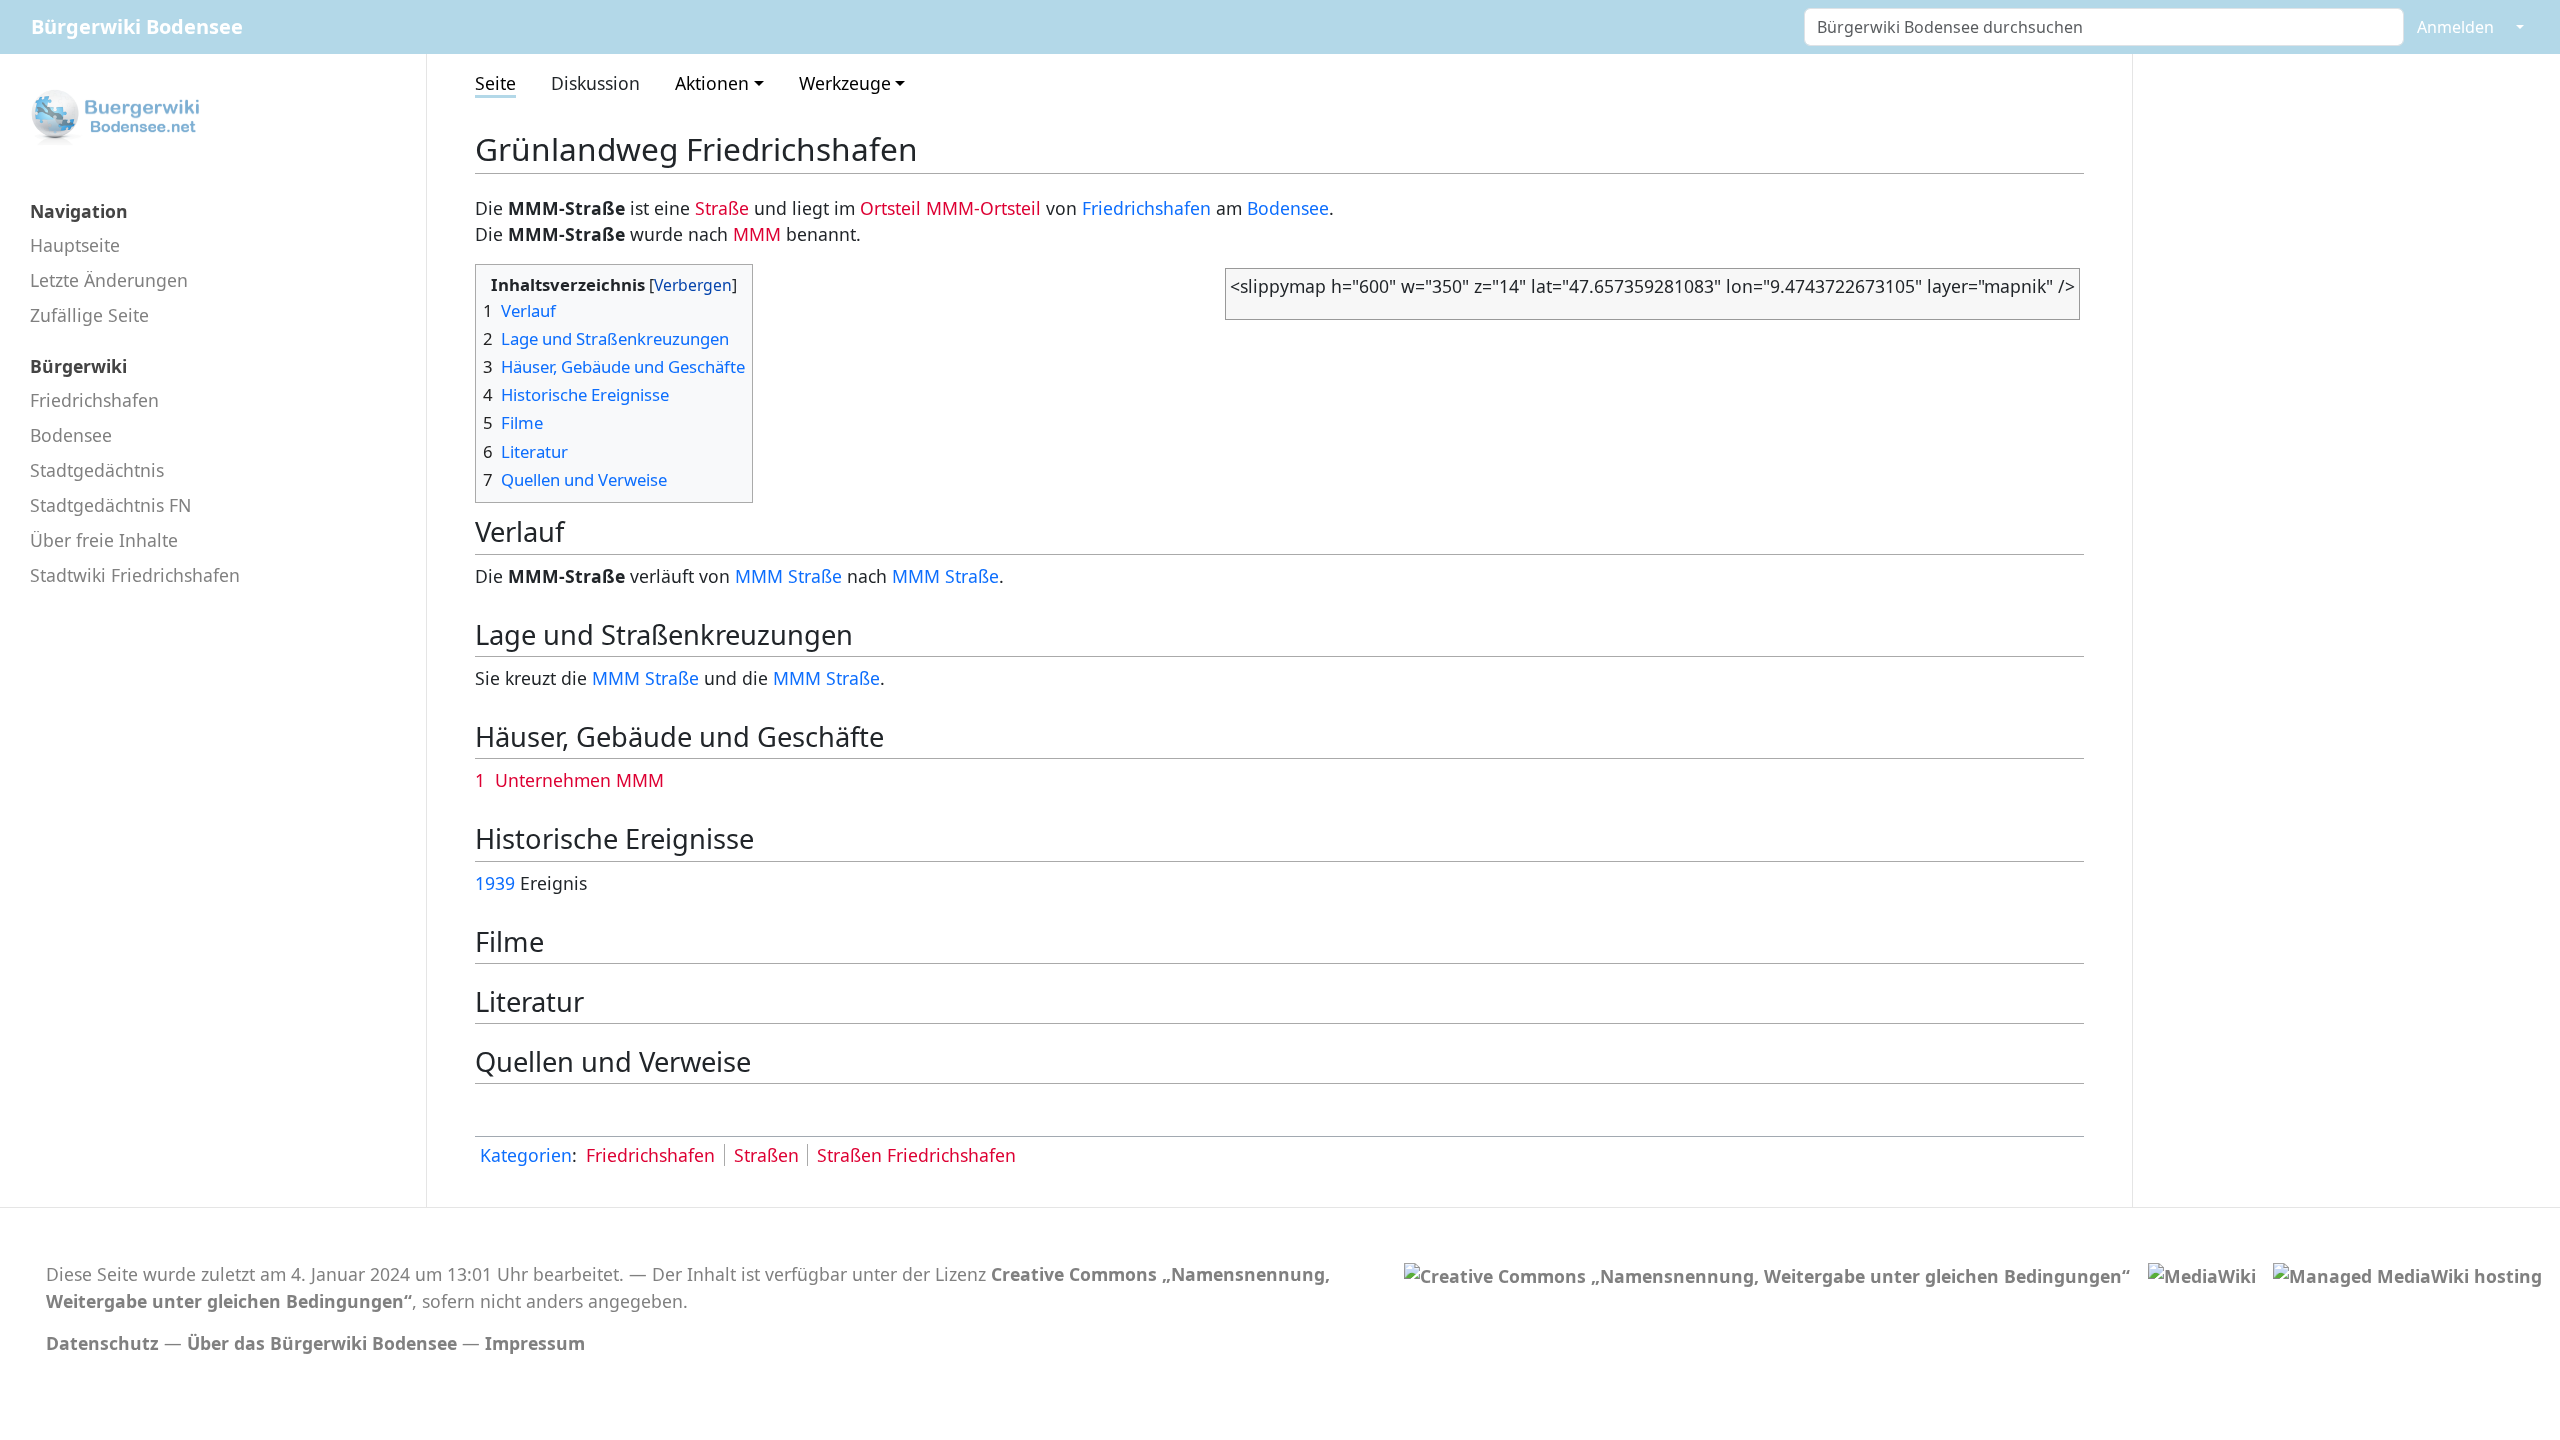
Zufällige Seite (89, 315)
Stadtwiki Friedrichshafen (135, 575)
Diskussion (595, 83)
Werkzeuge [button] (845, 83)
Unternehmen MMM (579, 780)
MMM (757, 234)
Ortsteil (890, 208)
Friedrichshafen (94, 400)
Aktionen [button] (712, 83)
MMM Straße (788, 576)
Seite (495, 83)
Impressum (535, 1343)
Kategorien (526, 1155)
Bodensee (71, 435)
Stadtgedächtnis (97, 470)
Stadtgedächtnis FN (110, 505)
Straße (722, 208)
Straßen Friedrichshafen (916, 1155)
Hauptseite (75, 245)
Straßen (766, 1155)
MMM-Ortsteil (983, 208)
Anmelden (2455, 27)
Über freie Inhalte (104, 540)
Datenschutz (102, 1343)
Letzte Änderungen (109, 280)
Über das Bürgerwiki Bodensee (322, 1343)
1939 (495, 883)
